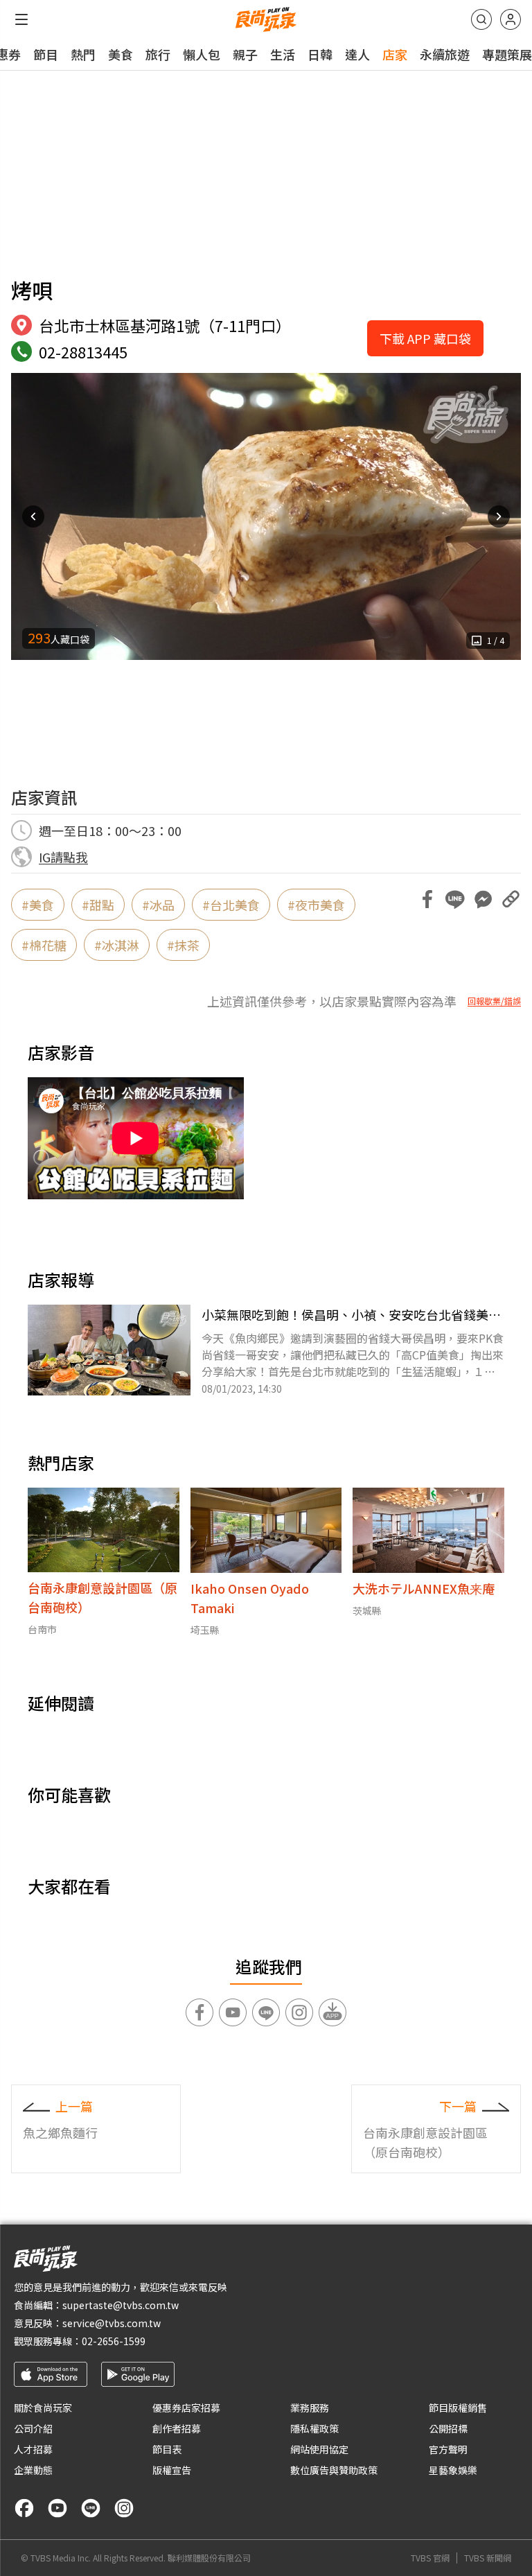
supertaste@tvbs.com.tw (121, 2305)
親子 (245, 54)
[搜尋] (481, 19)
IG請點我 (63, 857)
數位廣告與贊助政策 (334, 2470)
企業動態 (33, 2470)
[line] (91, 2508)
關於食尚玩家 (43, 2408)
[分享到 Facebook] (427, 899)
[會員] (511, 19)
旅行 (158, 54)
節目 (46, 54)
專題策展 (507, 54)
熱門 (83, 54)
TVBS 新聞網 (488, 2558)
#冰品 (158, 905)
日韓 (320, 54)
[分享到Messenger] (483, 899)
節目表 (167, 2449)
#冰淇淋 (117, 945)
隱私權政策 (314, 2428)
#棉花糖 (44, 945)
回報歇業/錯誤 (494, 1001)
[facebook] (24, 2508)
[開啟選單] (21, 19)
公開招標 (448, 2428)
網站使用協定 (319, 2449)
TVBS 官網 (430, 2558)
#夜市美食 (316, 905)
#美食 (38, 905)
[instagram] (124, 2508)
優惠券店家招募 (186, 2408)
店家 (395, 54)
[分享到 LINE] (455, 899)
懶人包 (202, 54)
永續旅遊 (445, 54)
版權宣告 (172, 2470)
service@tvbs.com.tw (112, 2323)
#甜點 (98, 905)
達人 (357, 54)
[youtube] (57, 2508)
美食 (121, 54)
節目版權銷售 (458, 2408)
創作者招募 (177, 2428)
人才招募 (33, 2449)
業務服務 (310, 2408)
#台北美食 (231, 905)
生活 (283, 54)
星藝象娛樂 (453, 2470)
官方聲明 (448, 2449)
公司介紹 (33, 2428)
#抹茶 (183, 945)
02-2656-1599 (114, 2341)
